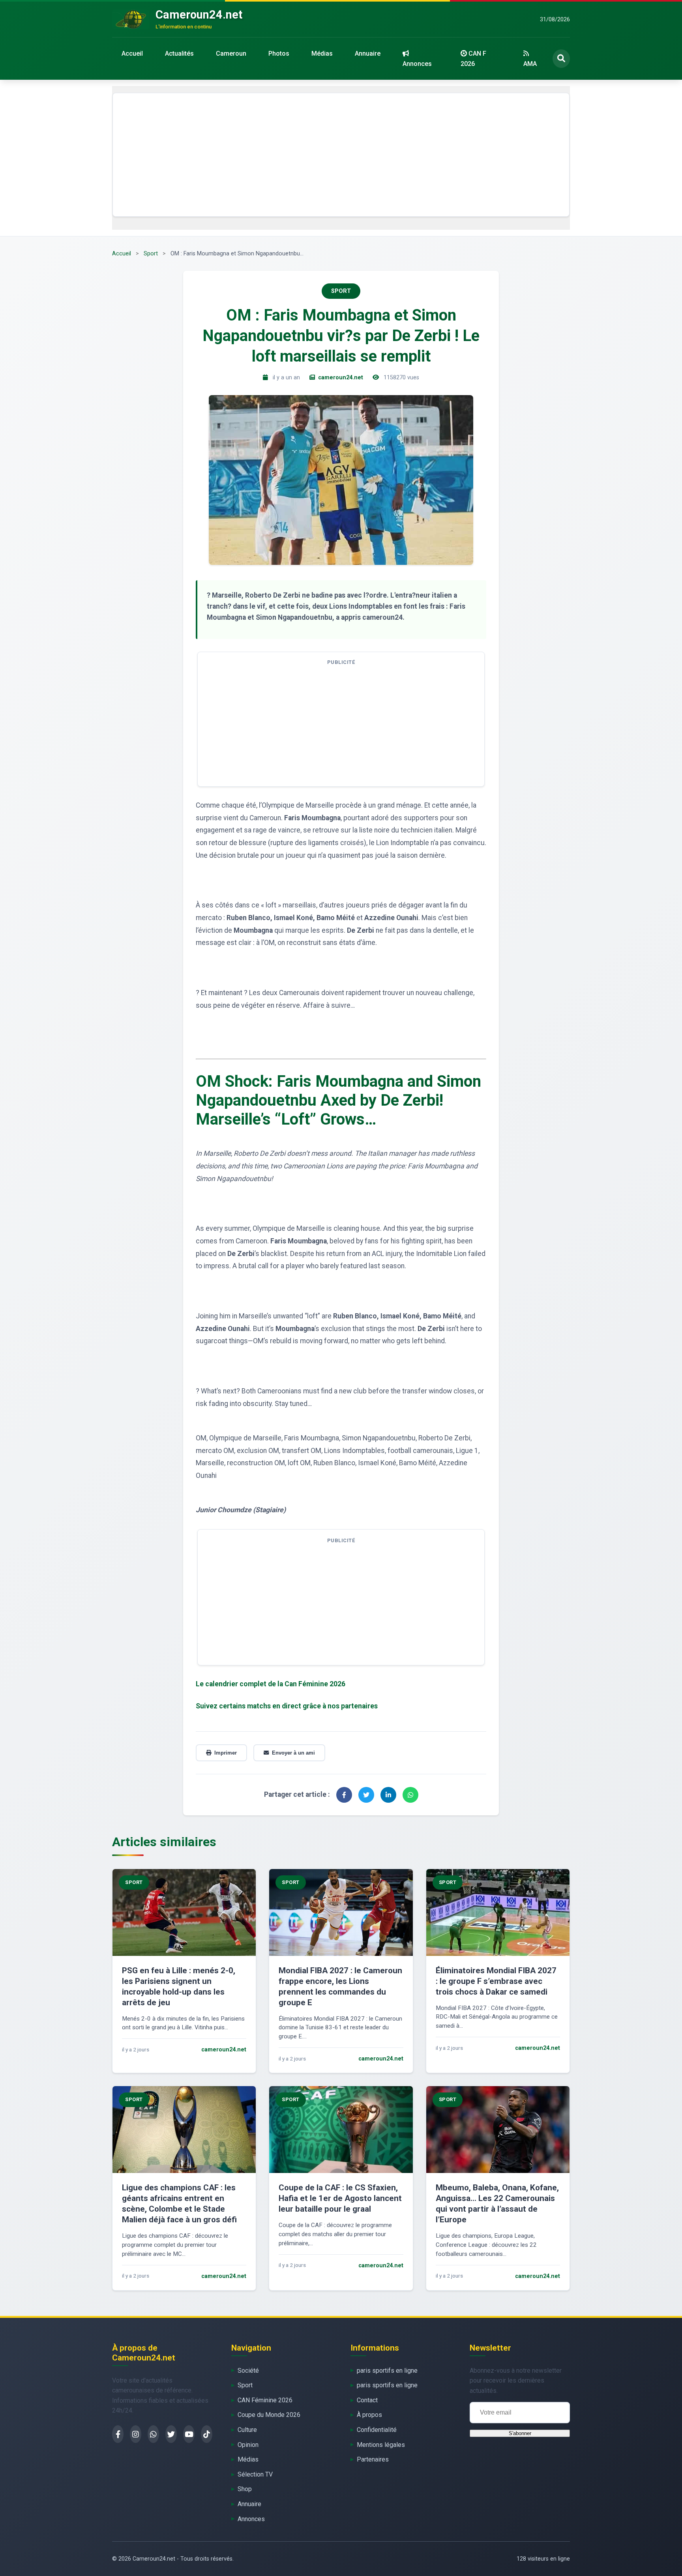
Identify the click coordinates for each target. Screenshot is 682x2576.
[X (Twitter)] (171, 2434)
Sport (151, 254)
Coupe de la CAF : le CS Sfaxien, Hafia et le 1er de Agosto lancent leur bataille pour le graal (340, 2198)
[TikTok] (207, 2434)
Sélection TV (255, 2474)
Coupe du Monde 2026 (269, 2415)
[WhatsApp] (153, 2434)
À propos (369, 2415)
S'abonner (520, 2433)
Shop (245, 2489)
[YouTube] (189, 2434)
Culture (247, 2430)
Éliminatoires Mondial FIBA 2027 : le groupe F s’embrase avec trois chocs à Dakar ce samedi (496, 1981)
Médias (322, 53)
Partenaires (373, 2459)
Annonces (417, 64)
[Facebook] (118, 2434)
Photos (279, 53)
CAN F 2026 (473, 59)
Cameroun (231, 53)
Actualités (179, 53)
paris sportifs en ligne (387, 2371)
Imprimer (226, 1753)
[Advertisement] (341, 155)
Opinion (248, 2445)
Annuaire (368, 53)
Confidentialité (377, 2430)
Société (248, 2371)
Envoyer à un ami (293, 1753)
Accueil (132, 53)
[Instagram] (136, 2434)
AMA (530, 64)
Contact (367, 2400)
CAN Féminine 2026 (265, 2400)
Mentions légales (381, 2445)
